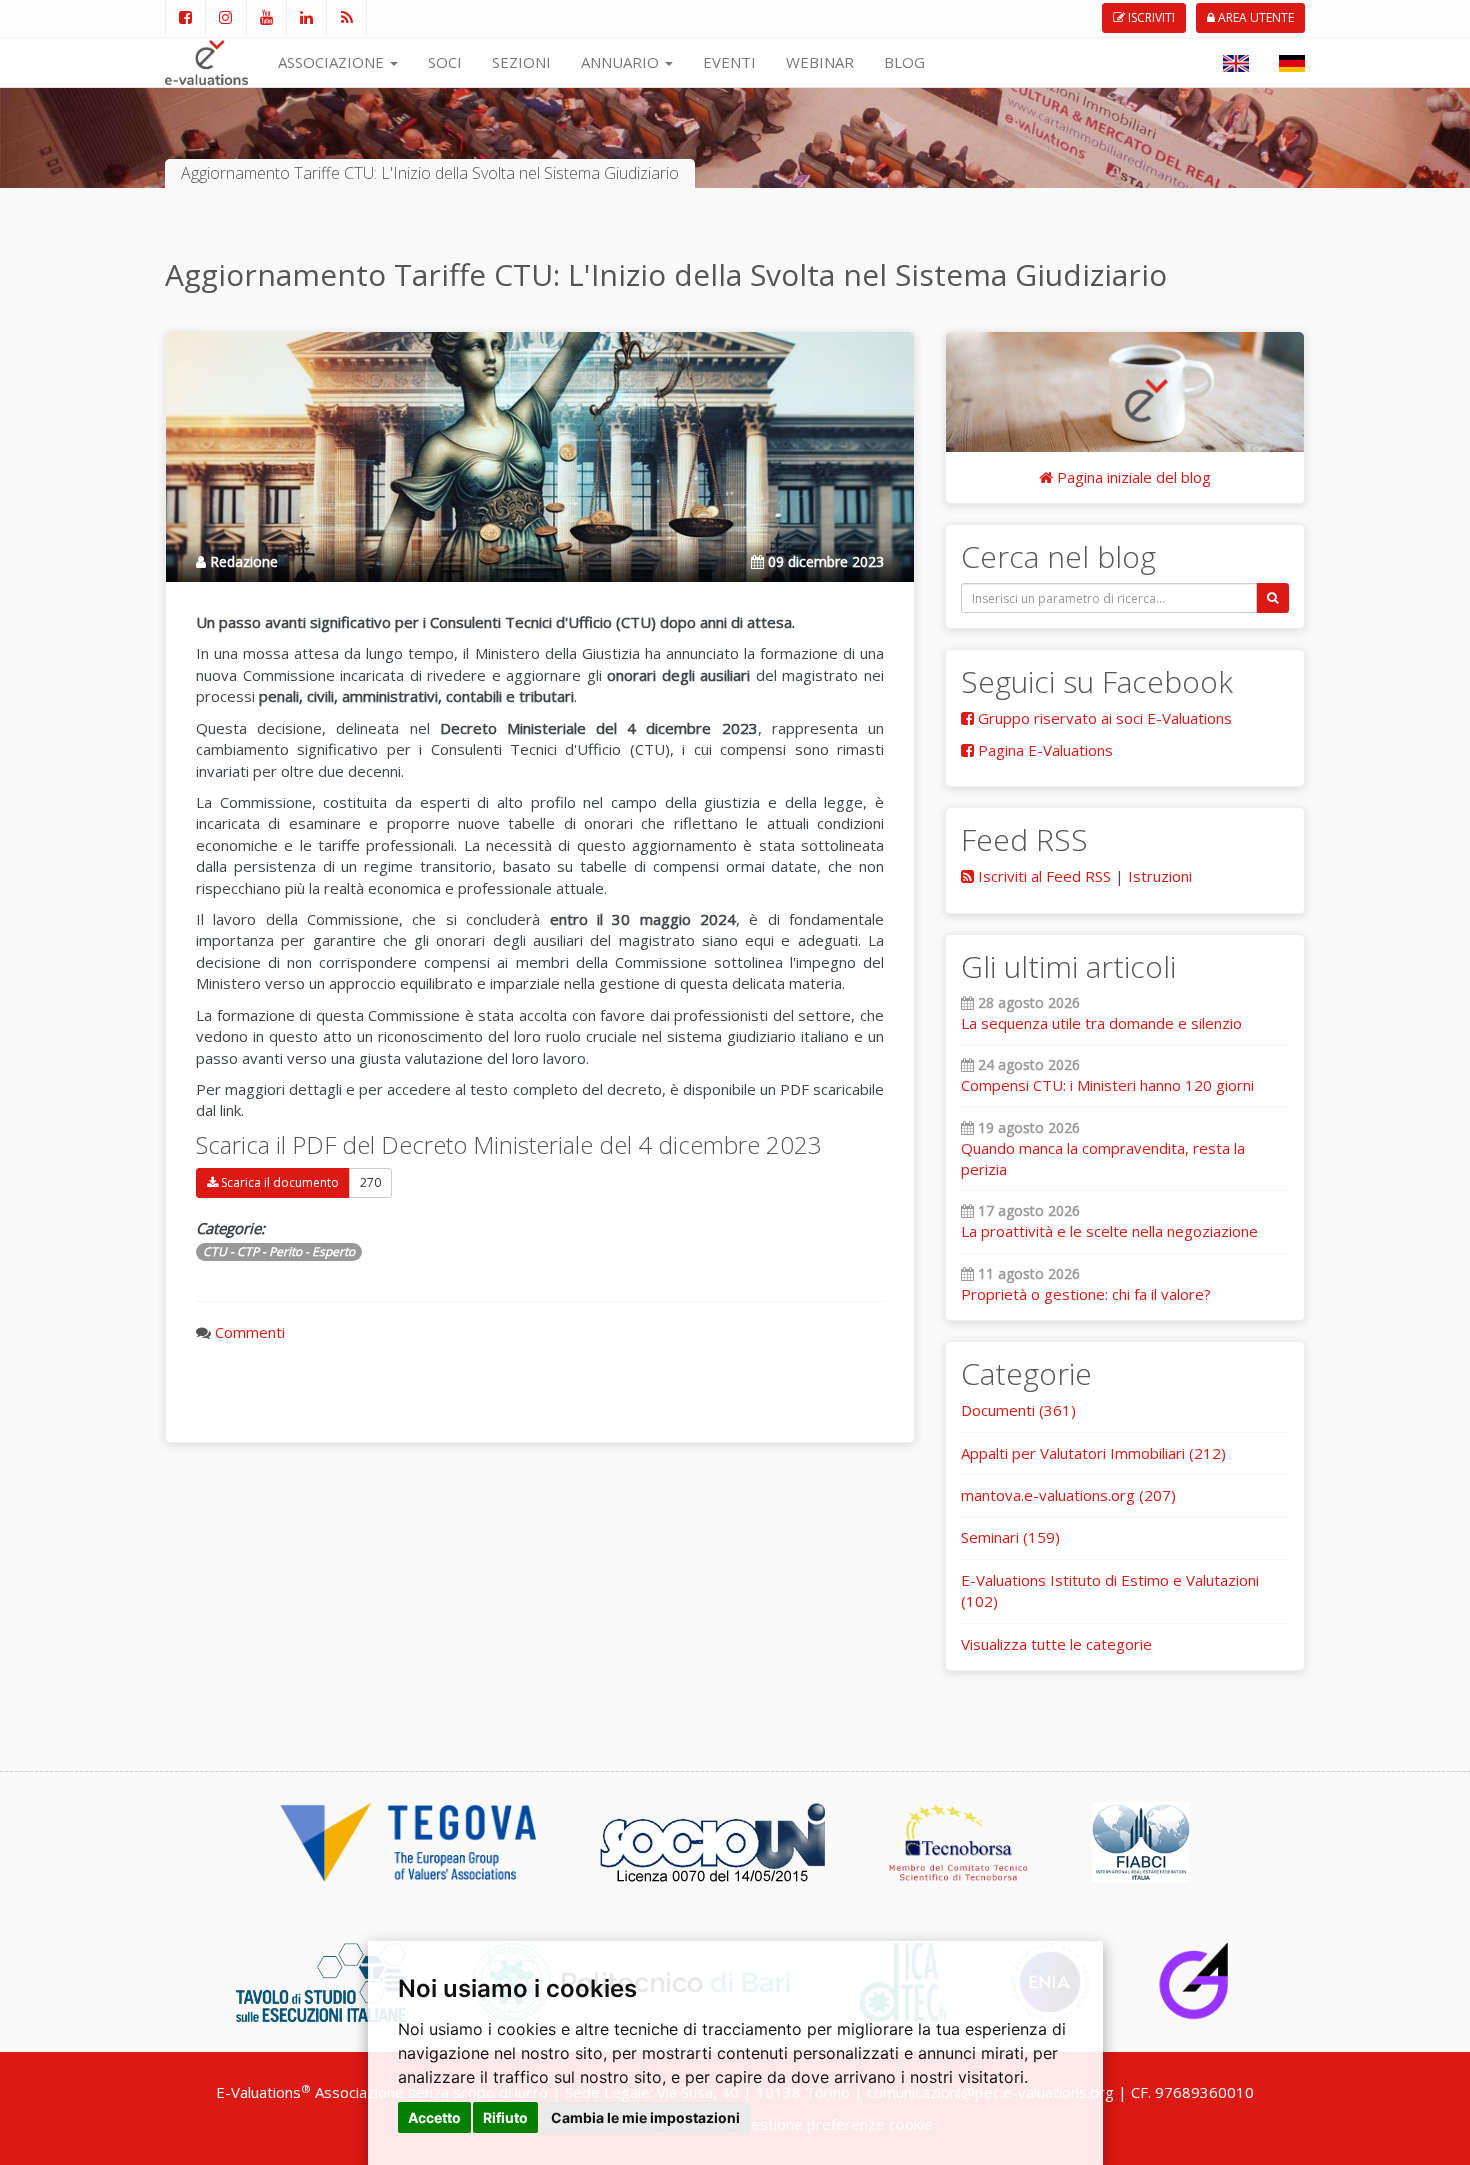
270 (370, 1182)
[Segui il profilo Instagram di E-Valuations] (225, 17)
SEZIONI (521, 62)
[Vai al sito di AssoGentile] (1194, 1980)
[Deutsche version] (1292, 62)
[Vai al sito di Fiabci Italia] (1141, 1840)
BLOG (904, 62)
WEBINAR (820, 62)
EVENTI (729, 62)
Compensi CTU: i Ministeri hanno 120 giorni (1107, 1085)
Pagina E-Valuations (1043, 750)
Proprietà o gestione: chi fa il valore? (1086, 1294)
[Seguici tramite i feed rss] (346, 17)
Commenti (250, 1332)
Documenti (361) (1018, 1410)
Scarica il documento (278, 1182)
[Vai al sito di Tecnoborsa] (958, 1840)
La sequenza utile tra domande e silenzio (1101, 1023)
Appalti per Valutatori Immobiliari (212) (1093, 1453)
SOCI (445, 62)
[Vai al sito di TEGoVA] (408, 1840)
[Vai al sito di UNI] (712, 1840)
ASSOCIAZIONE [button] (333, 62)
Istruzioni (1160, 876)
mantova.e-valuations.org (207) (1068, 1495)
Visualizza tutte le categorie (1056, 1644)
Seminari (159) (1010, 1537)
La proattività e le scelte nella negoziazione (1109, 1231)
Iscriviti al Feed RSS (1042, 876)
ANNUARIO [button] (622, 62)
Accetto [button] (434, 2117)
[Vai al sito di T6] (321, 1980)
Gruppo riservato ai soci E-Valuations (1103, 718)
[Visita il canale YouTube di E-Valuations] (266, 17)
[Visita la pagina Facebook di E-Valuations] (185, 17)
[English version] (1236, 62)
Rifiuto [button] (505, 2117)
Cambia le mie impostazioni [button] (645, 2117)
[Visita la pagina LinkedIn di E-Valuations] (306, 17)
